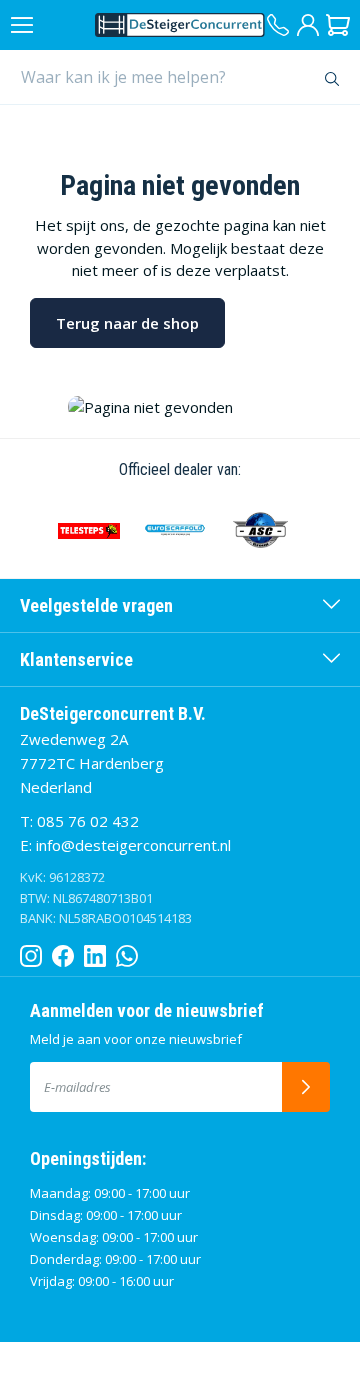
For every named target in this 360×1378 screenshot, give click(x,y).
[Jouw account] (308, 25)
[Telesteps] (89, 530)
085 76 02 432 (88, 821)
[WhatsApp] (127, 952)
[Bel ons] (278, 25)
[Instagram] (31, 952)
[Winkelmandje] (338, 25)
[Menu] (22, 25)
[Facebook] (63, 952)
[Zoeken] (332, 77)
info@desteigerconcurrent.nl (133, 845)
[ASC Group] (261, 530)
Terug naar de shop (127, 323)
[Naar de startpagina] (180, 25)
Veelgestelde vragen (96, 605)
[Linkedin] (95, 952)
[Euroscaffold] (175, 530)
